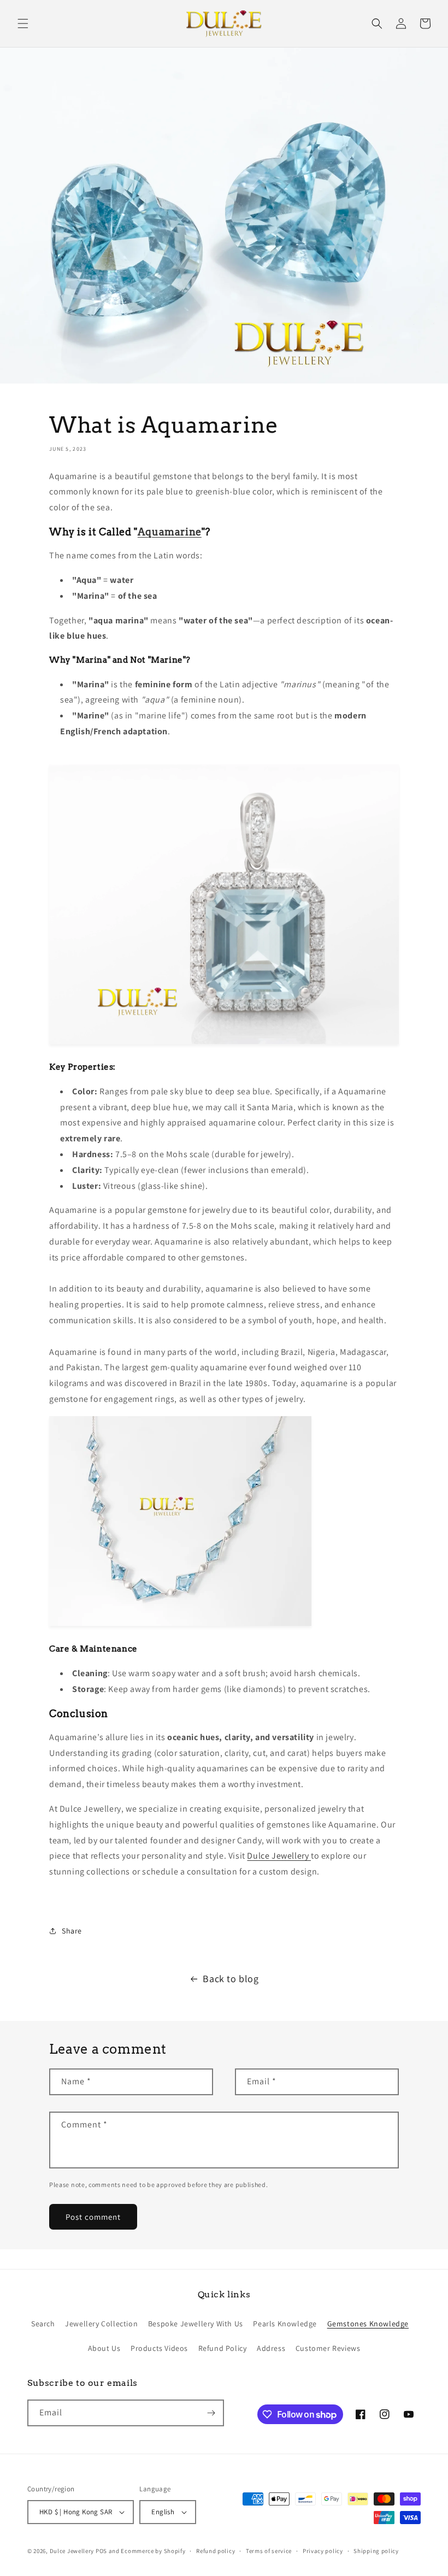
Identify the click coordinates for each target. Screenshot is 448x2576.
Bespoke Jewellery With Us (196, 2324)
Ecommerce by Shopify (153, 2551)
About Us (104, 2348)
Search (43, 2324)
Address (271, 2348)
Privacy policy (323, 2551)
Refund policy (216, 2551)
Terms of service (269, 2551)
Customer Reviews (328, 2348)
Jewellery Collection (101, 2324)
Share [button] (72, 1931)
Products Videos (159, 2348)
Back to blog (231, 1979)
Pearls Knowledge (285, 2324)
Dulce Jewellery (279, 1856)
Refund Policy (223, 2348)
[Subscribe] (211, 2413)
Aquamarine (170, 532)
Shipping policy (376, 2551)
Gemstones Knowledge (368, 2324)
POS (101, 2551)
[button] (23, 23)
